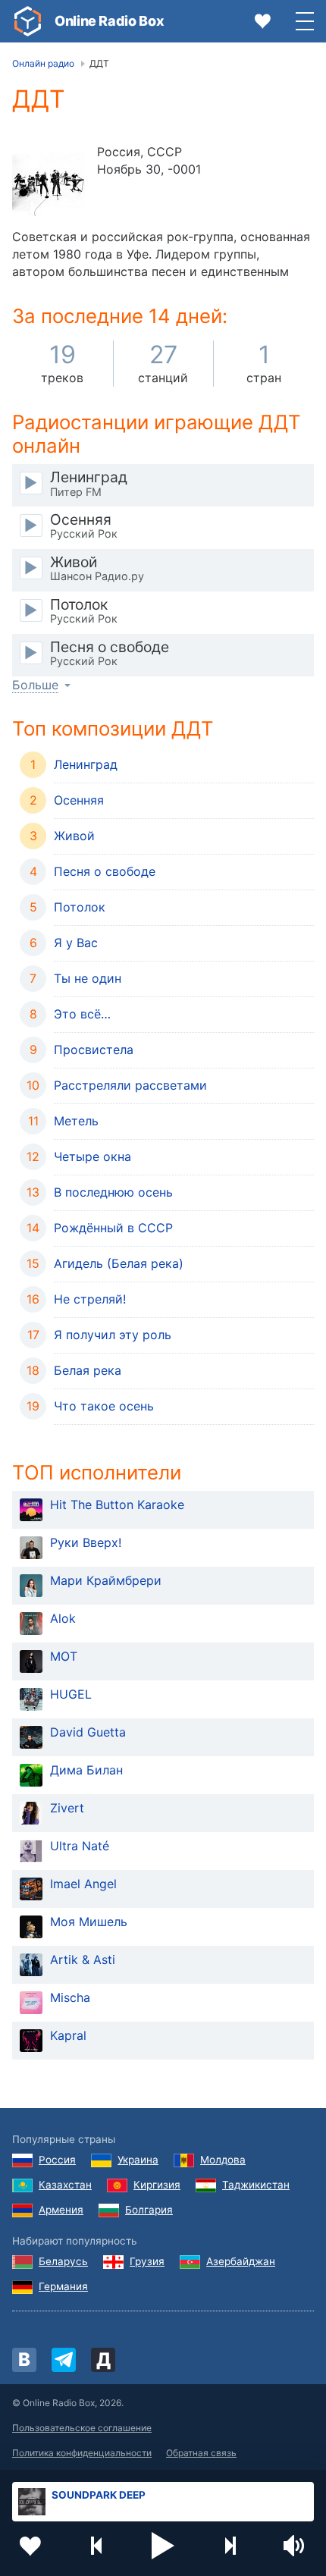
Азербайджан (241, 2261)
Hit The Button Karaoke (117, 1504)
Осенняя (79, 800)
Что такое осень (104, 1406)
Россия (57, 2160)
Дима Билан (86, 1770)
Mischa (70, 1997)
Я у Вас (76, 943)
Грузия (147, 2261)
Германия (63, 2286)
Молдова (223, 2160)
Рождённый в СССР (113, 1228)
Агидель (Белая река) (119, 1263)
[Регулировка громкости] (296, 2546)
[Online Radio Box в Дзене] (103, 2360)
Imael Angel (83, 1884)
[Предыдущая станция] (97, 2546)
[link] (27, 21)
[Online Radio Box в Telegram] (64, 2360)
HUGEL (71, 1694)
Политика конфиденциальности (82, 2453)
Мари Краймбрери (106, 1580)
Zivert (67, 1808)
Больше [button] (35, 685)
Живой (74, 836)
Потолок (80, 907)
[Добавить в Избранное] (30, 2546)
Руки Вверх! (86, 1542)
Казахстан (65, 2185)
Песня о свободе (105, 871)
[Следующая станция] (230, 2546)
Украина (138, 2160)
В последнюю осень (113, 1192)
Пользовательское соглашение (82, 2428)
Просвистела (94, 1050)
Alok (63, 1618)
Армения (61, 2210)
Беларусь (63, 2261)
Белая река (88, 1370)
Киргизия (157, 2185)
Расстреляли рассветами (130, 1085)
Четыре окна (92, 1156)
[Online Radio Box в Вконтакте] (24, 2360)
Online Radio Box (109, 21)
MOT (64, 1656)
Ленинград (86, 764)
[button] (163, 2546)
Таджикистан (256, 2185)
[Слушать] (31, 483)
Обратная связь (201, 2453)
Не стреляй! (90, 1299)
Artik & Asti (83, 1959)
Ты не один (88, 978)
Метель (76, 1121)
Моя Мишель (89, 1922)
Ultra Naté (80, 1846)
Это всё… (82, 1014)
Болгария (149, 2210)
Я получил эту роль (113, 1335)
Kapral (68, 2035)
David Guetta (88, 1732)
